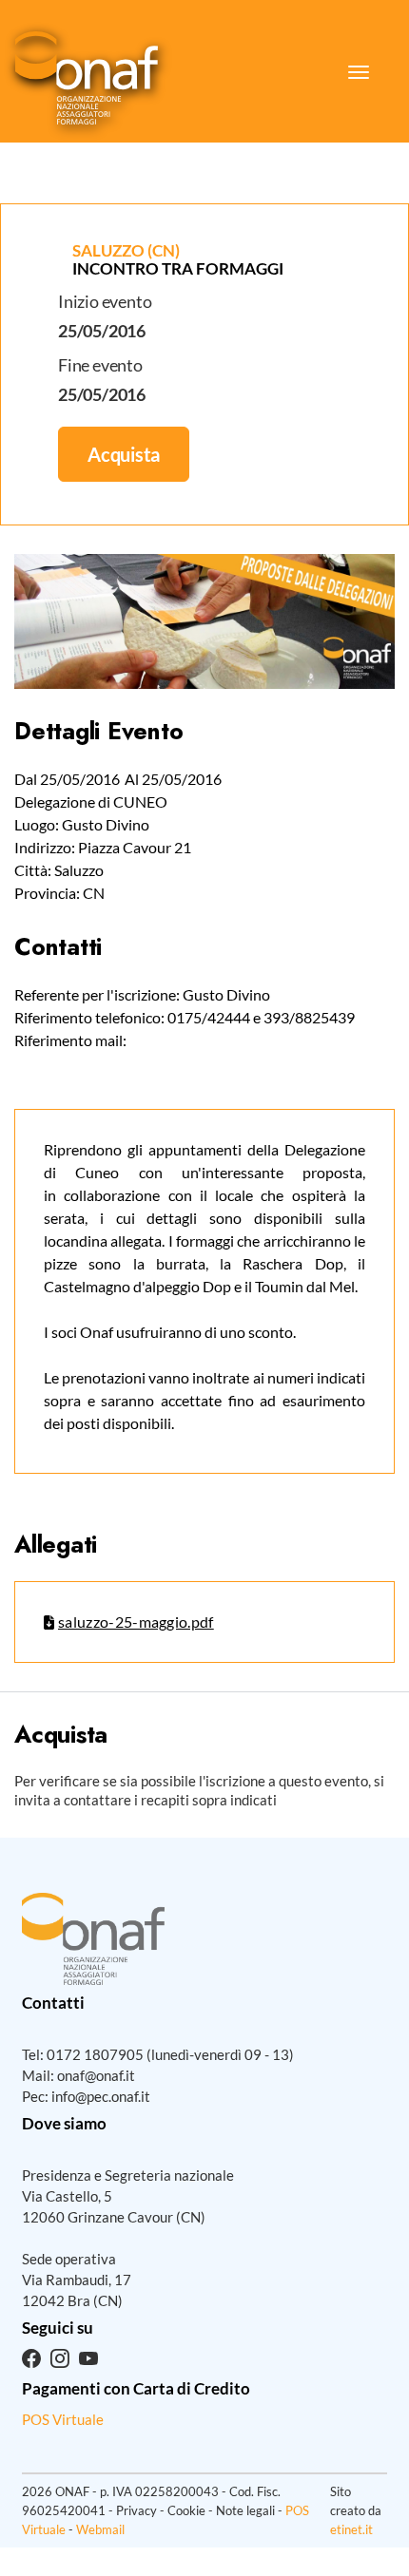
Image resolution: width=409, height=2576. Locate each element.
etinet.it (351, 2529)
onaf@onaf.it (96, 2075)
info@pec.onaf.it (101, 2096)
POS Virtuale (63, 2419)
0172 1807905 (95, 2054)
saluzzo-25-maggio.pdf (136, 1622)
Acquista (124, 454)
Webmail (100, 2529)
